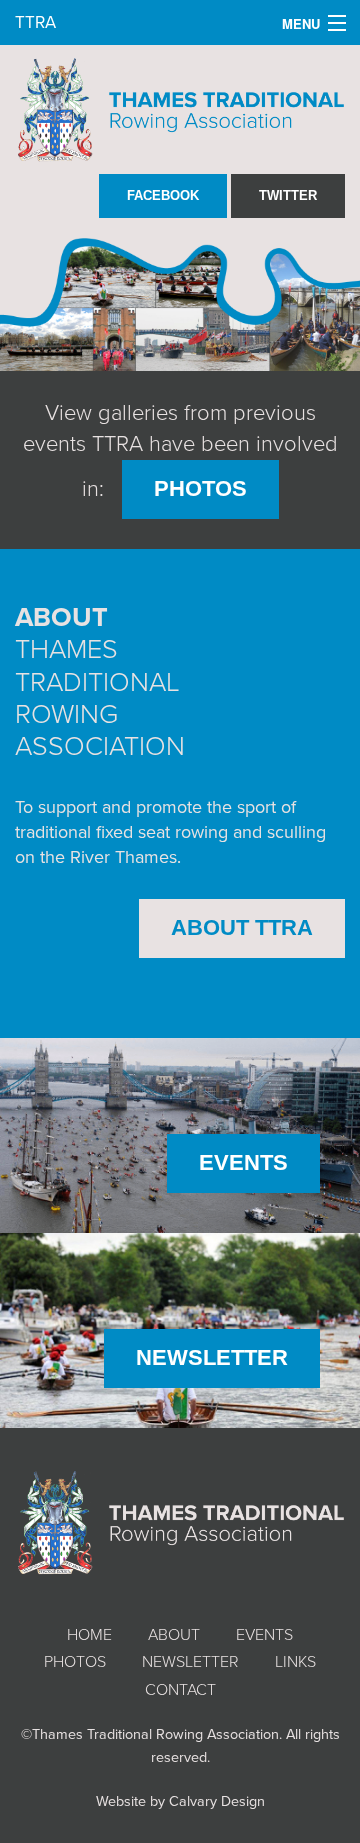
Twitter (288, 195)
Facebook (163, 195)
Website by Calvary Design (180, 1801)
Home (89, 1635)
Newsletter (212, 1357)
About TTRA (242, 927)
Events (243, 1162)
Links (295, 1662)
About (174, 1635)
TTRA (35, 22)
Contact (180, 1690)
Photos (200, 488)
